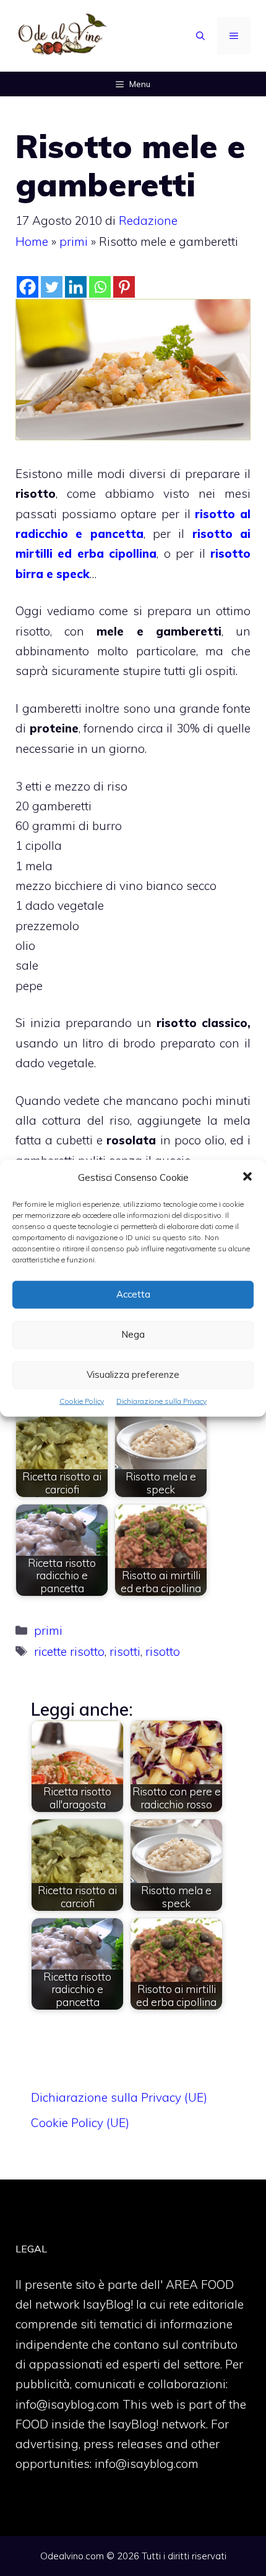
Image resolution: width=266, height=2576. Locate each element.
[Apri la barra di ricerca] (200, 36)
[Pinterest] (124, 287)
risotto (163, 1651)
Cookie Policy (82, 1400)
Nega (133, 1334)
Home (32, 241)
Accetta (133, 1294)
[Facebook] (28, 287)
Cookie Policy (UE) (80, 2123)
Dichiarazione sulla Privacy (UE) (119, 2097)
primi (74, 241)
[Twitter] (52, 287)
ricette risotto (69, 1651)
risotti (125, 1651)
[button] (247, 1177)
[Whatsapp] (100, 287)
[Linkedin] (76, 287)
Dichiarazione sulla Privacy (161, 1400)
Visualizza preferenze (133, 1374)
